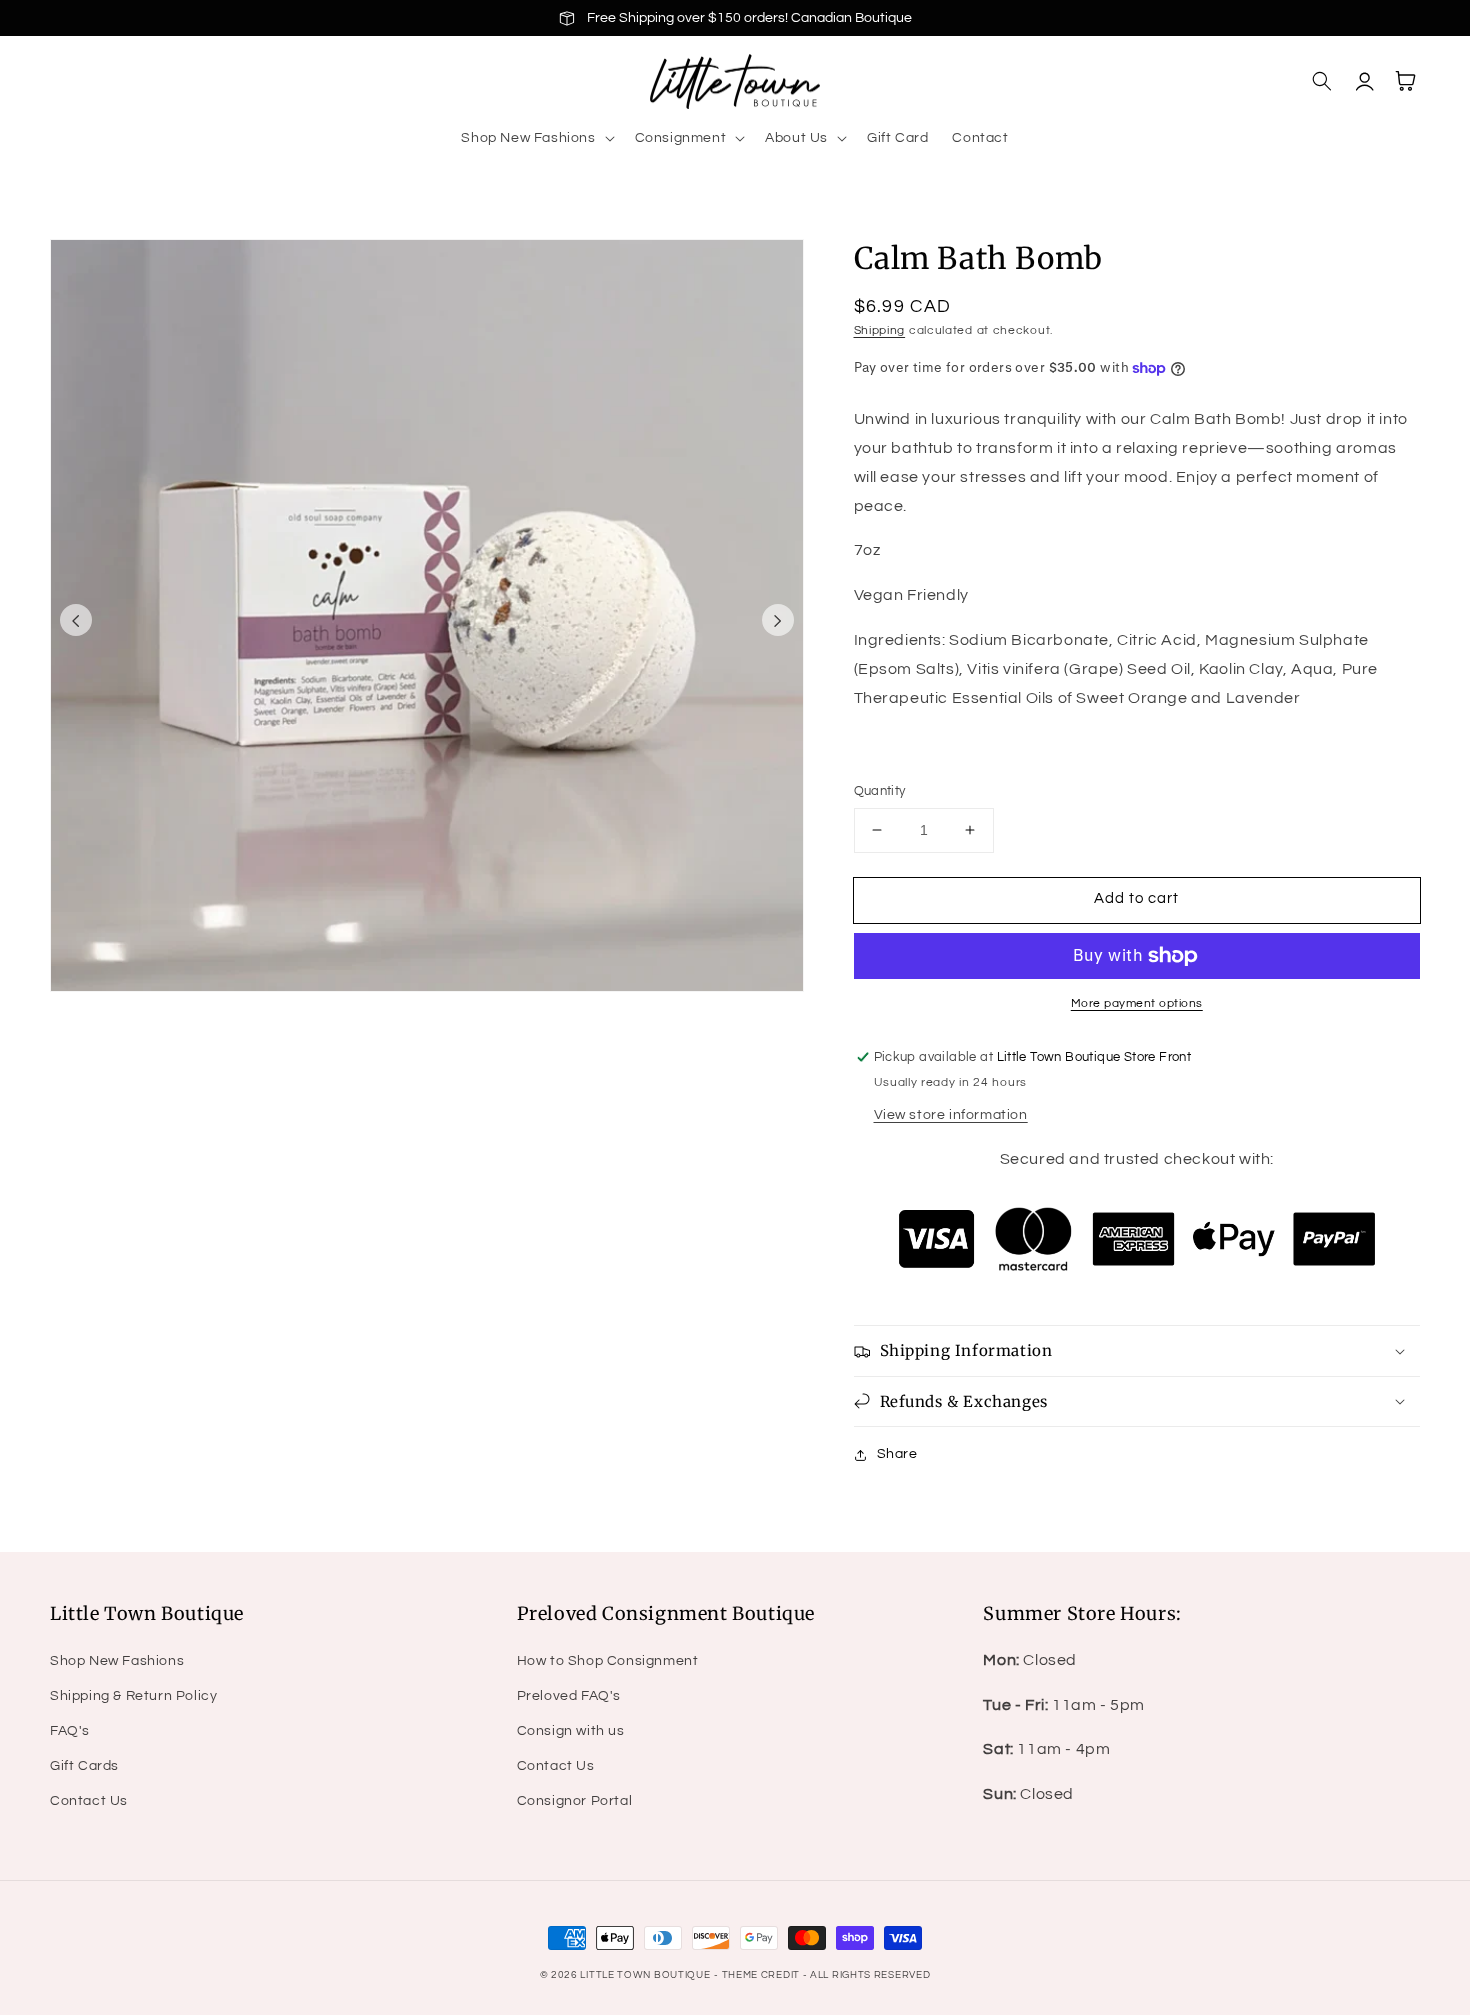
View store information (951, 1115)
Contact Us (89, 1801)
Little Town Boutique (645, 1975)
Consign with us (571, 1731)
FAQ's (70, 1731)
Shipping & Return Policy (133, 1696)
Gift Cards (84, 1766)
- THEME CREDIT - (762, 1975)
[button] (535, 138)
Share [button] (897, 1454)
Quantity (880, 791)
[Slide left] (76, 620)
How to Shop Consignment (608, 1661)
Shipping (880, 330)
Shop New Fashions (117, 1661)
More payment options (1137, 1003)
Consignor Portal (575, 1801)
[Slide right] (778, 620)
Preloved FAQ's (569, 1696)
